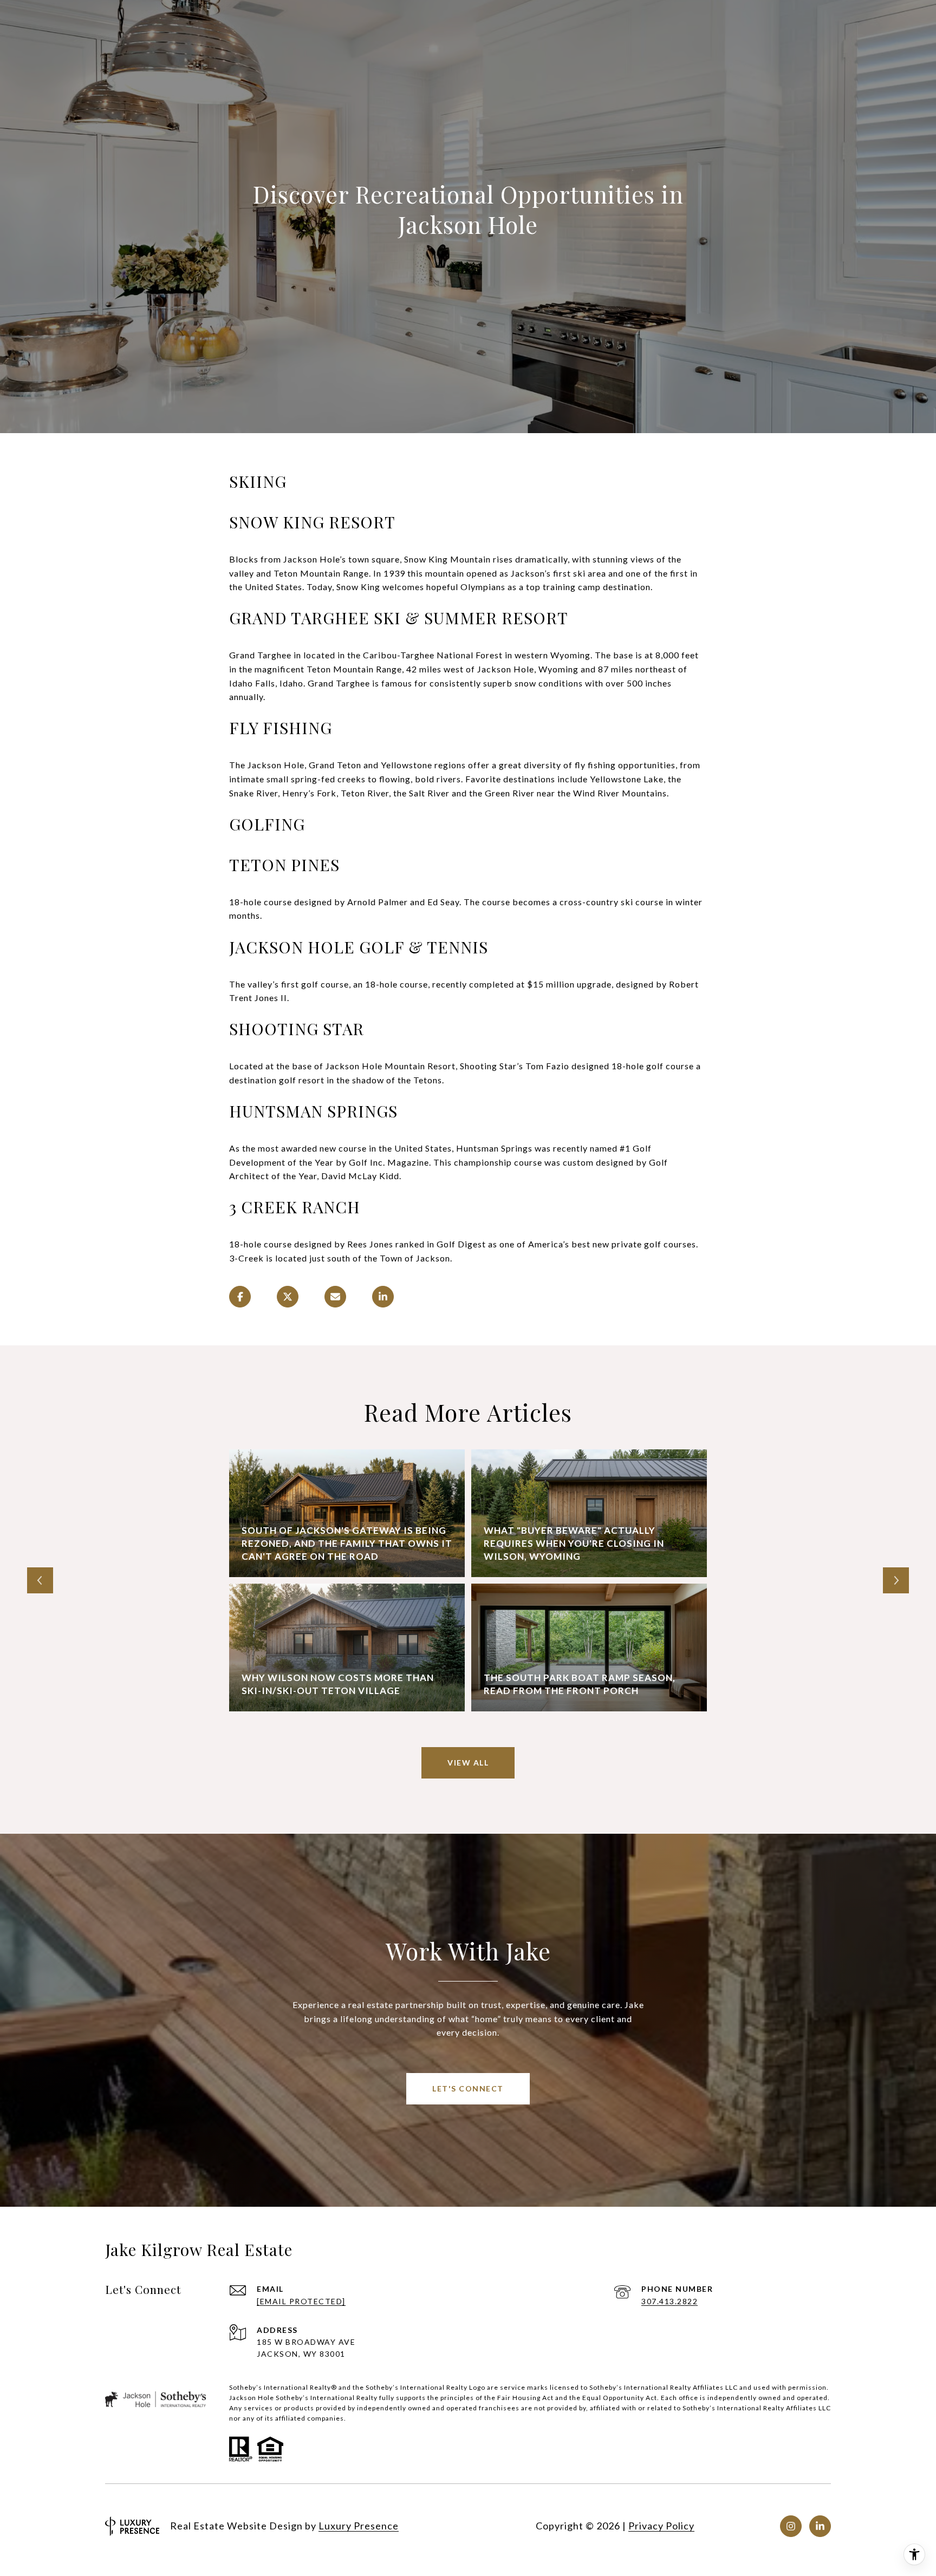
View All (468, 1763)
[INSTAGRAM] (791, 2526)
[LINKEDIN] (820, 2526)
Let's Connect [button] (468, 2088)
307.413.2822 (669, 2301)
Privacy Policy (661, 2526)
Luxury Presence (359, 2526)
